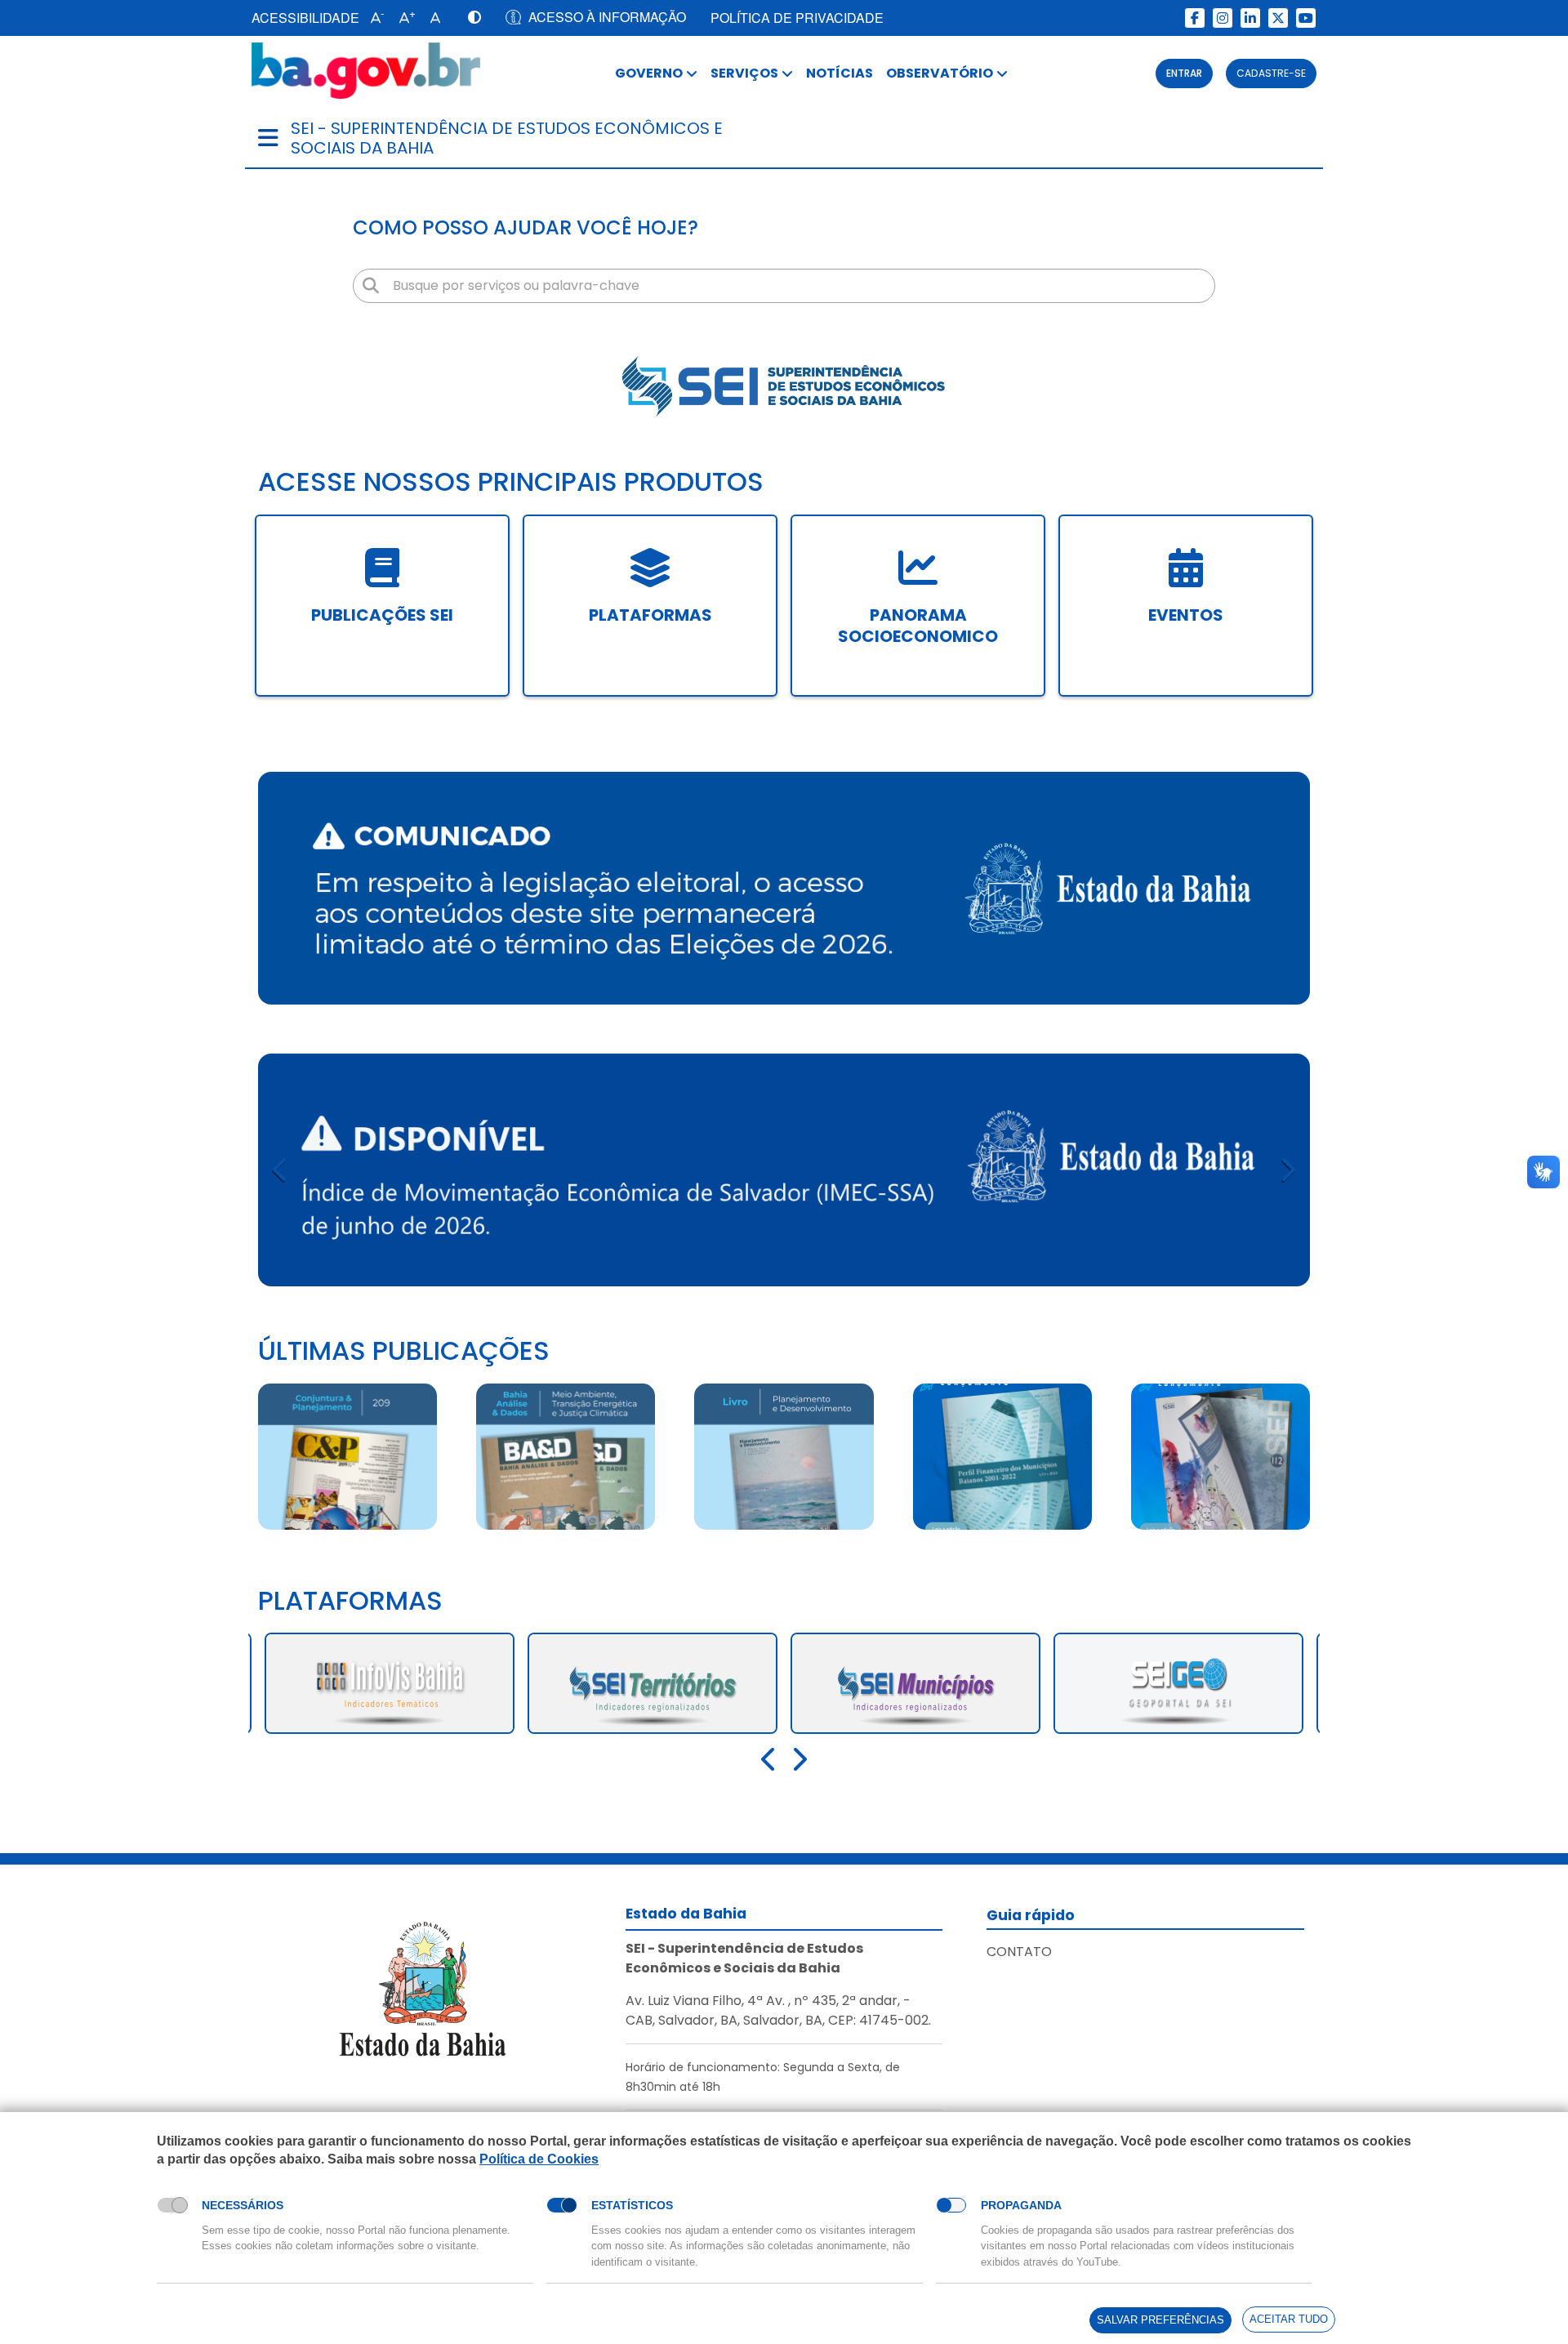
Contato (1019, 1952)
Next (1287, 1170)
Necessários (243, 2205)
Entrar (1184, 73)
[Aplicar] (371, 286)
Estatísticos (632, 2205)
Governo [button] (649, 73)
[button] (374, 18)
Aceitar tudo (1289, 2319)
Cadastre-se (1271, 73)
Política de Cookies (539, 2159)
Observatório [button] (940, 73)
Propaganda (1021, 2205)
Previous (281, 1170)
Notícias (840, 73)
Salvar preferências (1160, 2320)
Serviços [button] (744, 73)
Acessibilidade (305, 18)
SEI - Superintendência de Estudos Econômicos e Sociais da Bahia (507, 138)
